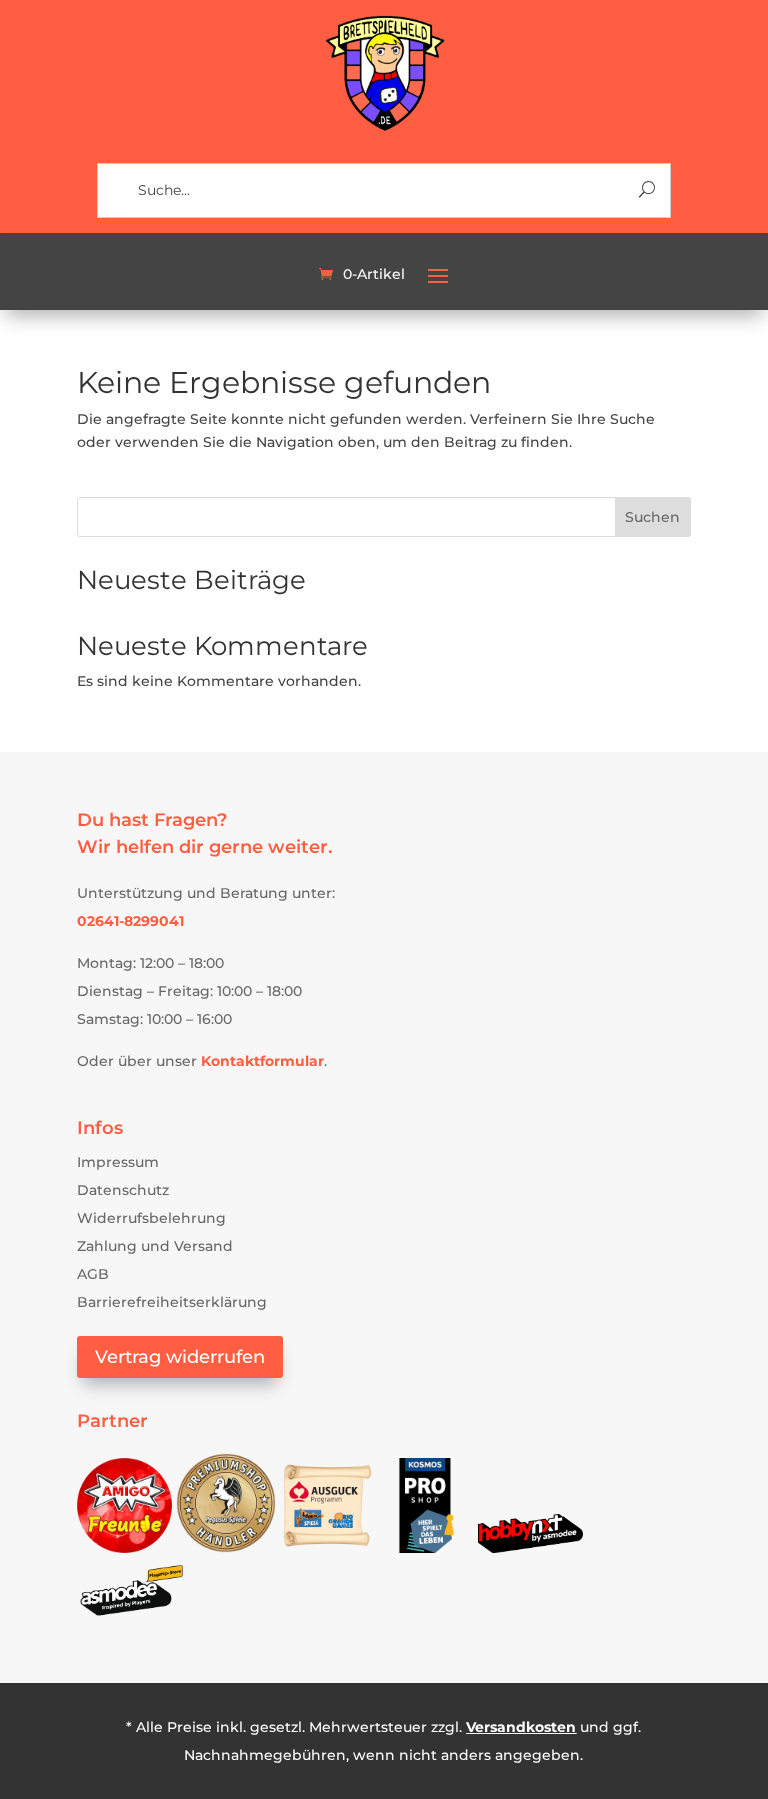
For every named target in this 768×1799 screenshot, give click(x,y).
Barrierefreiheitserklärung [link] (172, 1302)
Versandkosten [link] (521, 1727)
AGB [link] (93, 1274)
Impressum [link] (118, 1162)
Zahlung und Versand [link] (155, 1246)
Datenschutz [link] (123, 1190)
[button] (438, 275)
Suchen (652, 517)
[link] (384, 128)
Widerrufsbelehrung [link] (151, 1218)
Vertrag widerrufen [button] (180, 1357)
